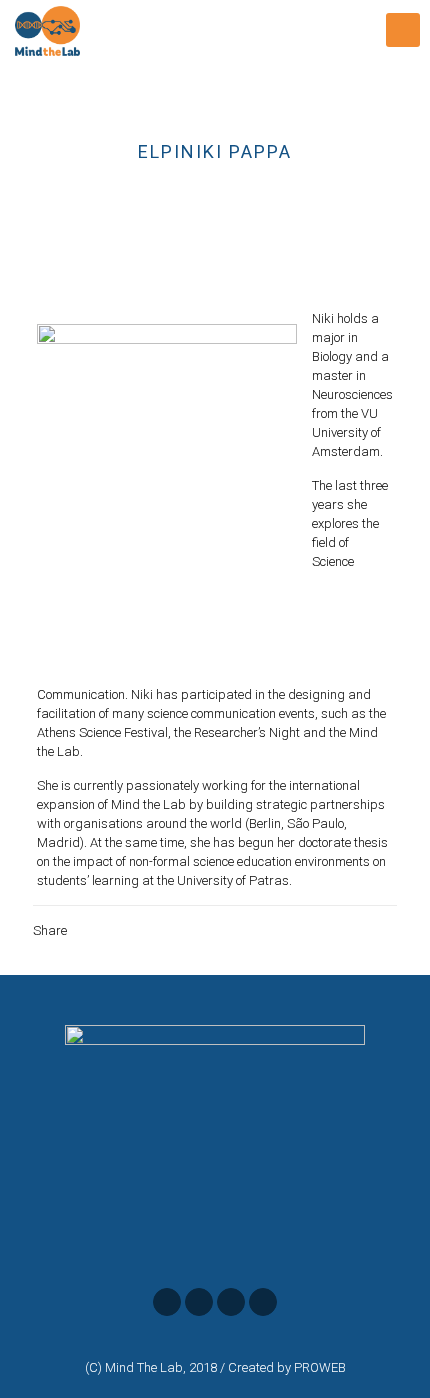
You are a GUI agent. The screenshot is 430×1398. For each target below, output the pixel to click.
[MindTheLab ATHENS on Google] (231, 1302)
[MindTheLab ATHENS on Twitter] (199, 1302)
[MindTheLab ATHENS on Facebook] (167, 1302)
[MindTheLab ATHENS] (47, 30)
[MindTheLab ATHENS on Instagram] (263, 1302)
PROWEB (320, 1367)
